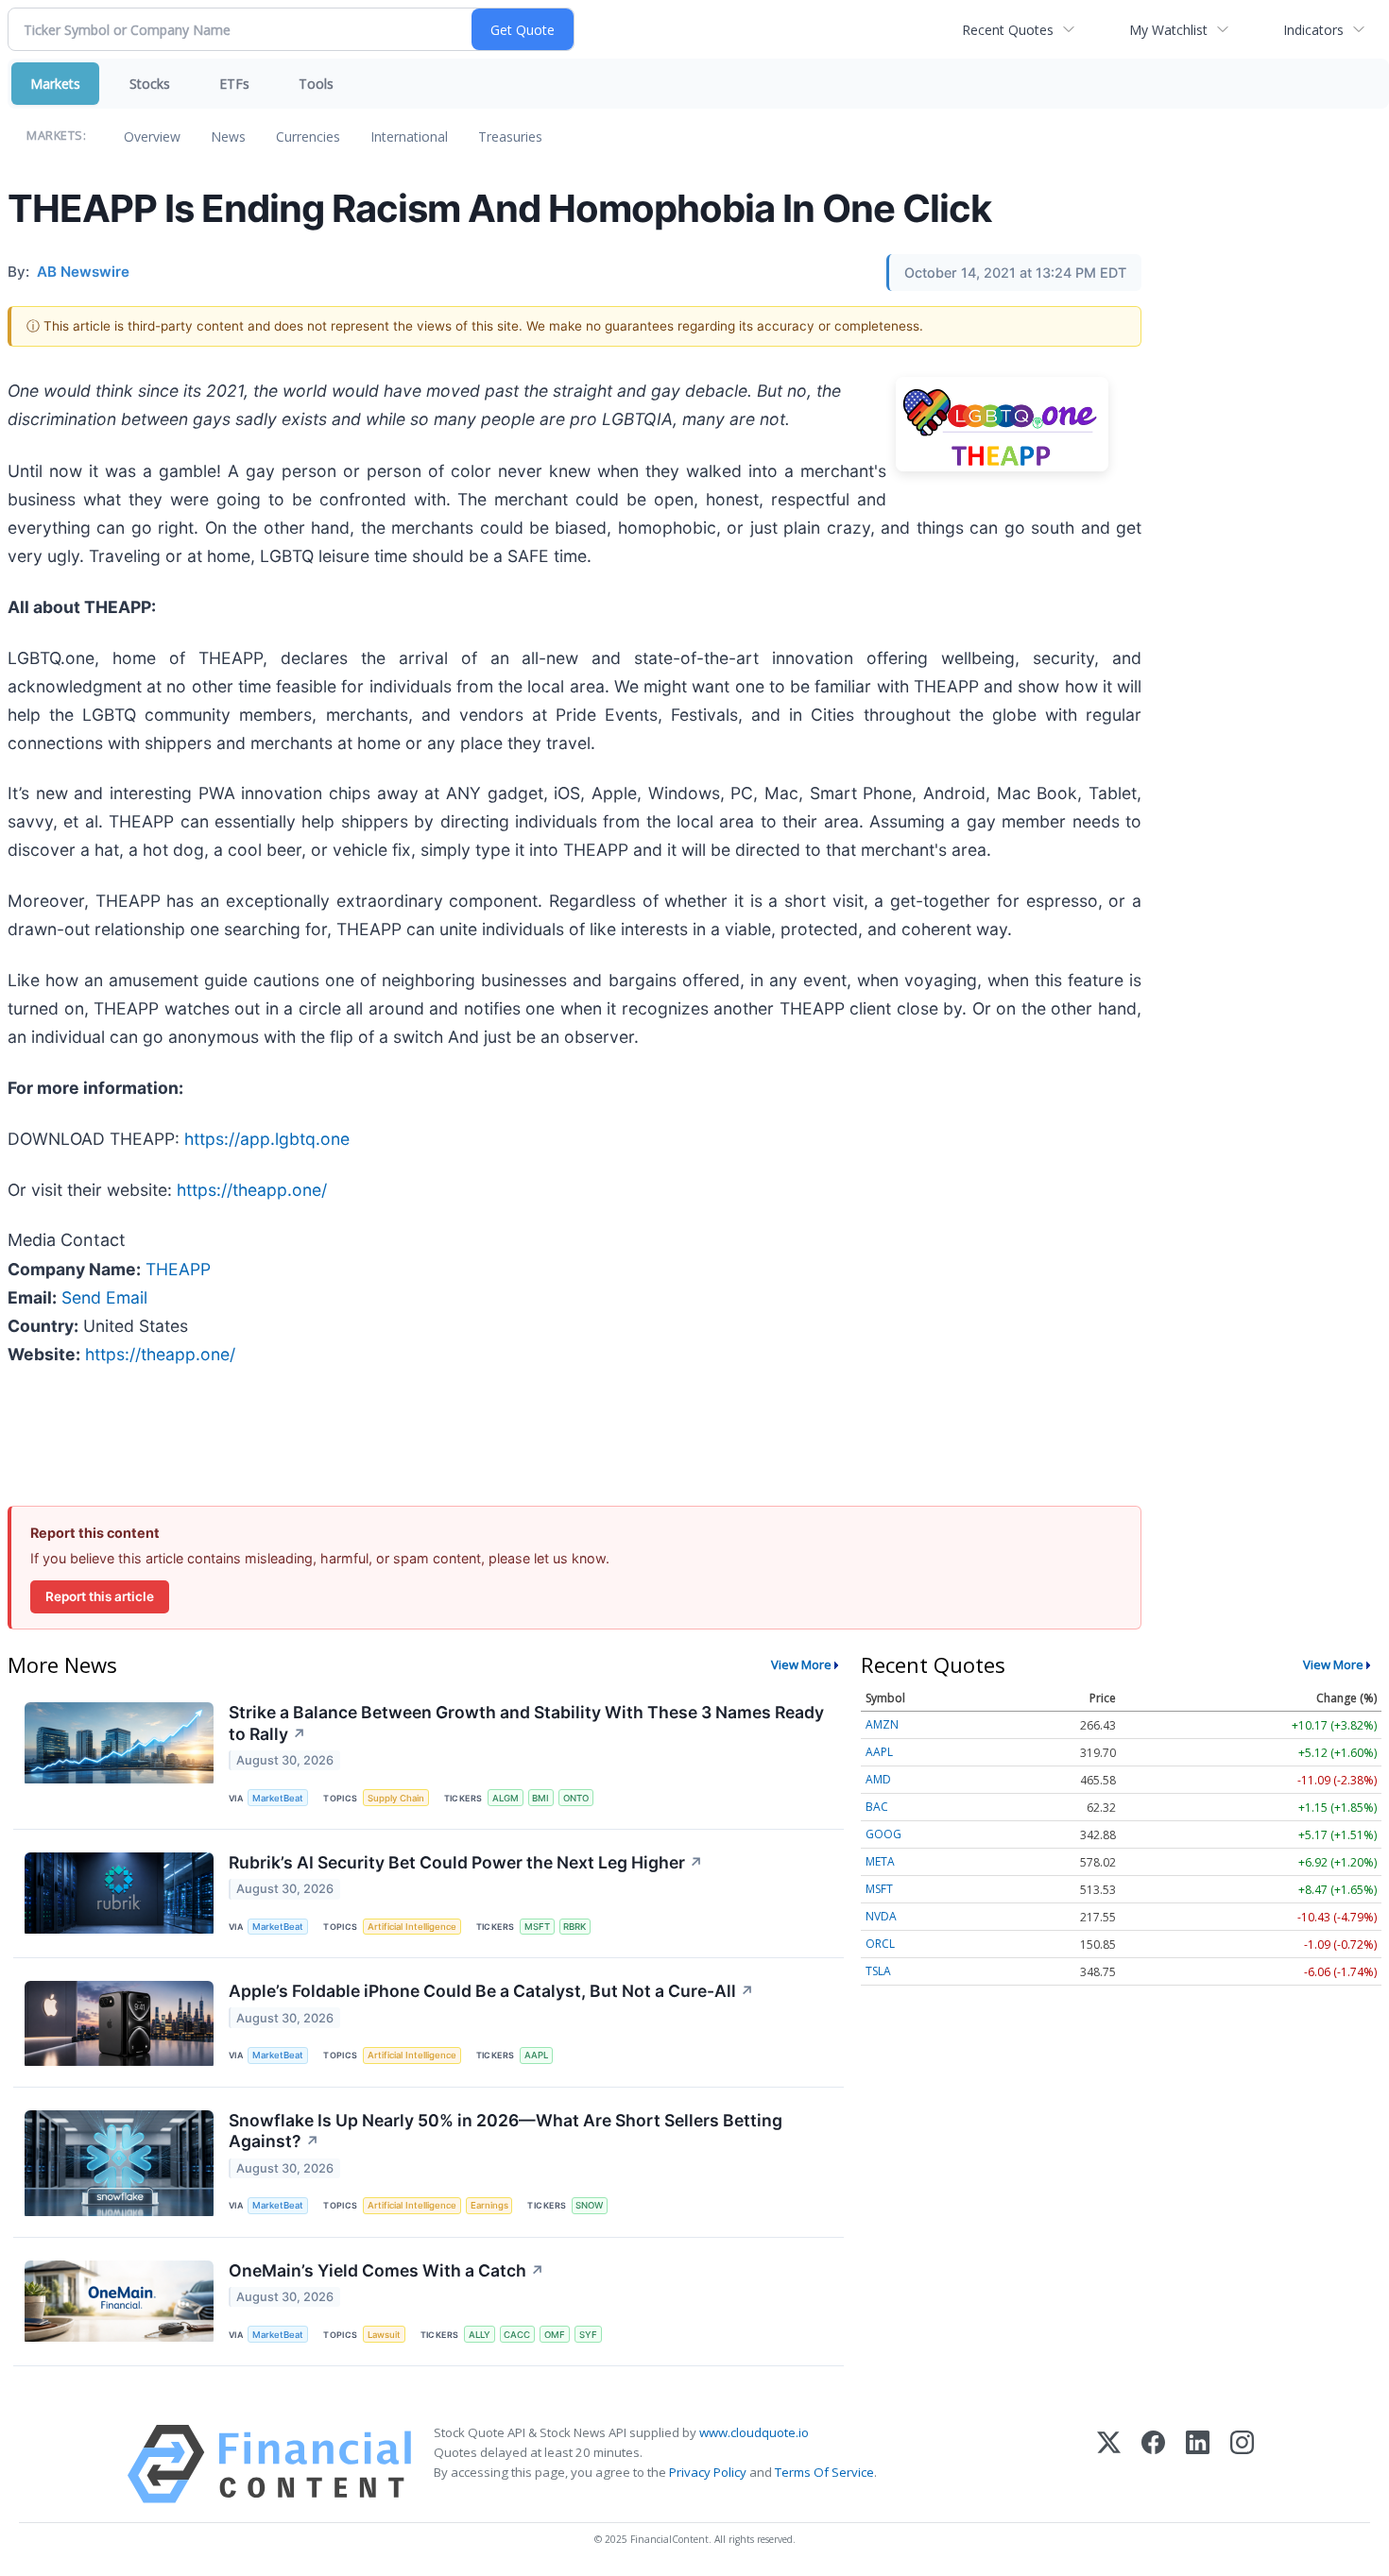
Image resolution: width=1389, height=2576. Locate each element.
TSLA (878, 1971)
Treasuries (510, 136)
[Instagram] (1242, 2464)
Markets (55, 84)
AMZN (882, 1724)
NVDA (881, 1916)
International (409, 136)
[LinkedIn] (1198, 2464)
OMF (555, 2335)
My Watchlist (1168, 30)
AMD (878, 1779)
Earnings (489, 2205)
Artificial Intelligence (412, 1927)
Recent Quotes (1008, 30)
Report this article (100, 1596)
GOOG (883, 1834)
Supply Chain (396, 1798)
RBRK (574, 1927)
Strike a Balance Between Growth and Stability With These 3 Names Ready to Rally (526, 1723)
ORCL (880, 1944)
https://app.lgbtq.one (267, 1139)
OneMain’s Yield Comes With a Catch (386, 2270)
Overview (152, 136)
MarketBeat (278, 1798)
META (880, 1861)
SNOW (589, 2205)
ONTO (576, 1798)
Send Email (104, 1297)
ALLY (480, 2335)
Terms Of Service (824, 2472)
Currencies (308, 136)
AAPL (536, 2055)
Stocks (150, 84)
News (228, 136)
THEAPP (178, 1269)
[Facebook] (1153, 2464)
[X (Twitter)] (1109, 2464)
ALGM (506, 1798)
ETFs (234, 84)
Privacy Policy (708, 2472)
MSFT (537, 1927)
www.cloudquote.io (754, 2432)
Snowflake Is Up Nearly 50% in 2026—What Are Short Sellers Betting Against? (506, 2131)
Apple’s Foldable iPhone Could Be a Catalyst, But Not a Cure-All (491, 1991)
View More (801, 1664)
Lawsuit (384, 2335)
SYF (588, 2335)
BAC (877, 1807)
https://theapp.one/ (252, 1190)
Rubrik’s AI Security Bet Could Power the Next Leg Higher (466, 1862)
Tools (316, 84)
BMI (540, 1798)
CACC (517, 2335)
